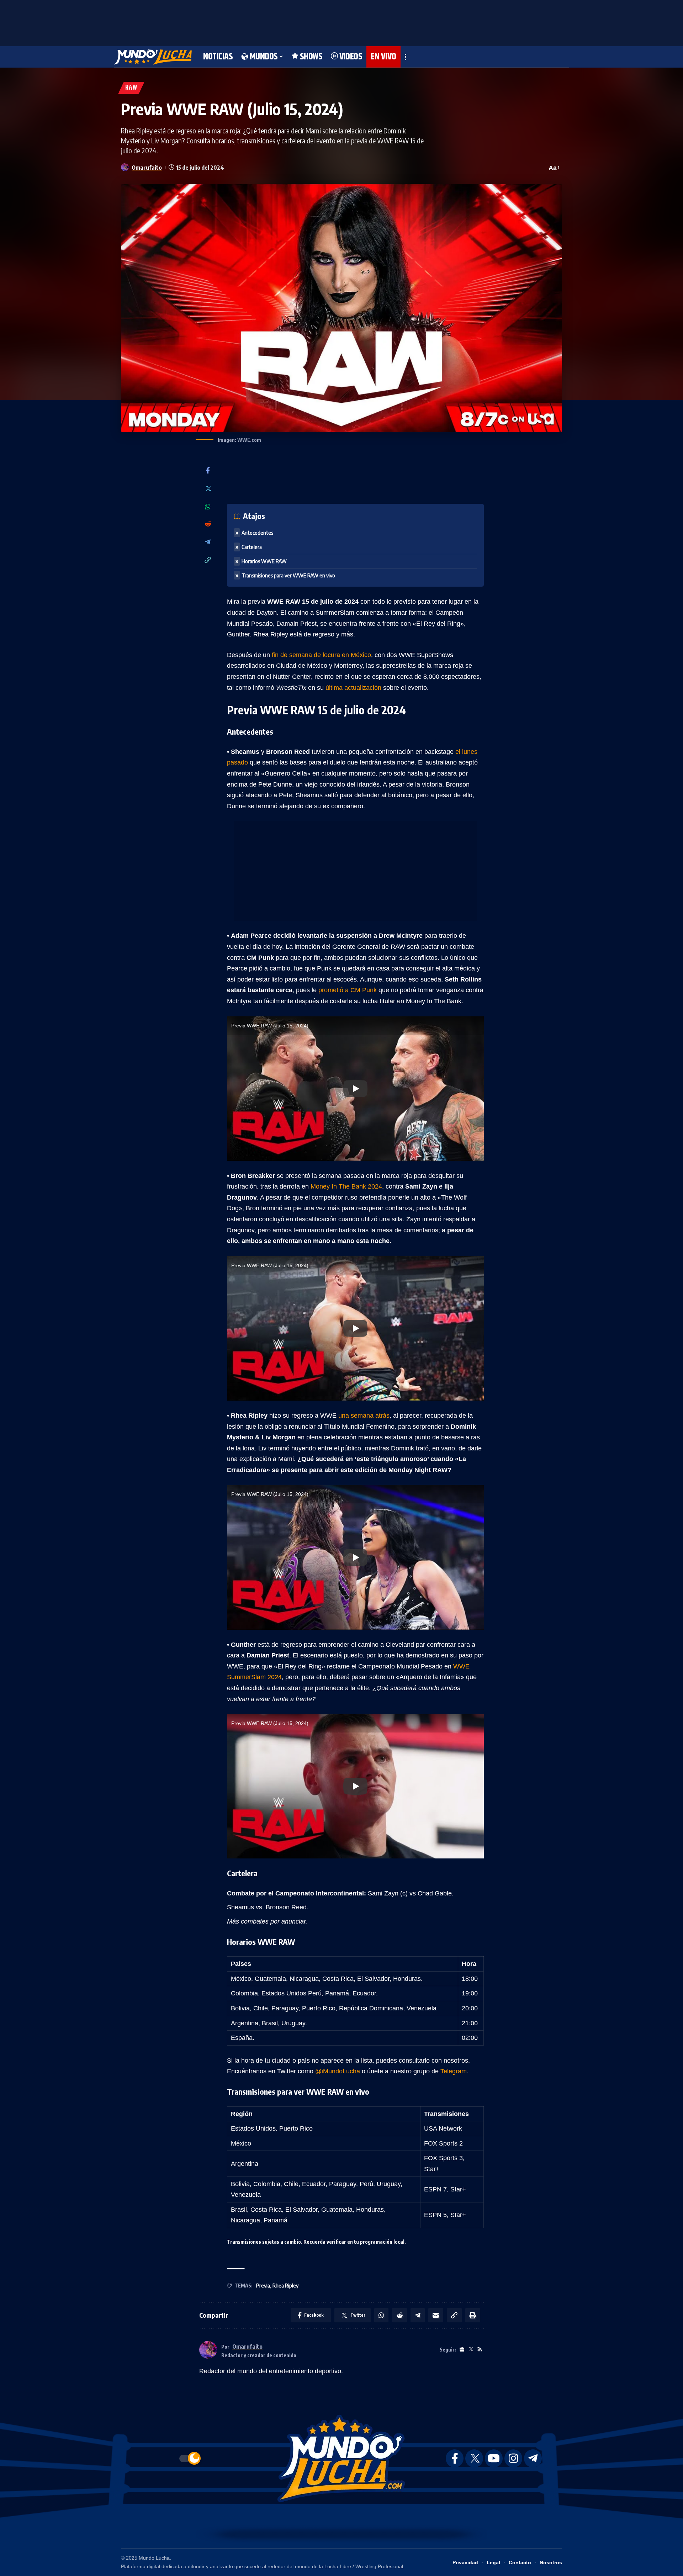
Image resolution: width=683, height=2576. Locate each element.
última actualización (353, 688)
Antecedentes (257, 533)
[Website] (462, 2350)
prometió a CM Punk (348, 990)
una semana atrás (364, 1416)
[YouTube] (494, 2458)
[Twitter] (208, 489)
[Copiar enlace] (208, 560)
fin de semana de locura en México (321, 655)
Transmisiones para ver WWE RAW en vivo (288, 575)
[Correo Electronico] (436, 2315)
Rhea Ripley (285, 2286)
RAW (131, 88)
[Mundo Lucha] (153, 57)
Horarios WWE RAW (264, 561)
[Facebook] (208, 471)
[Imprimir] (473, 2315)
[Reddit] (208, 524)
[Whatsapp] (208, 507)
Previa (263, 2286)
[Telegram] (208, 542)
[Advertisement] (341, 21)
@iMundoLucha (338, 2071)
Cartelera (252, 547)
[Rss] (480, 2350)
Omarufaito (147, 167)
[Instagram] (513, 2458)
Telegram (454, 2071)
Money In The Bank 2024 (346, 1186)
